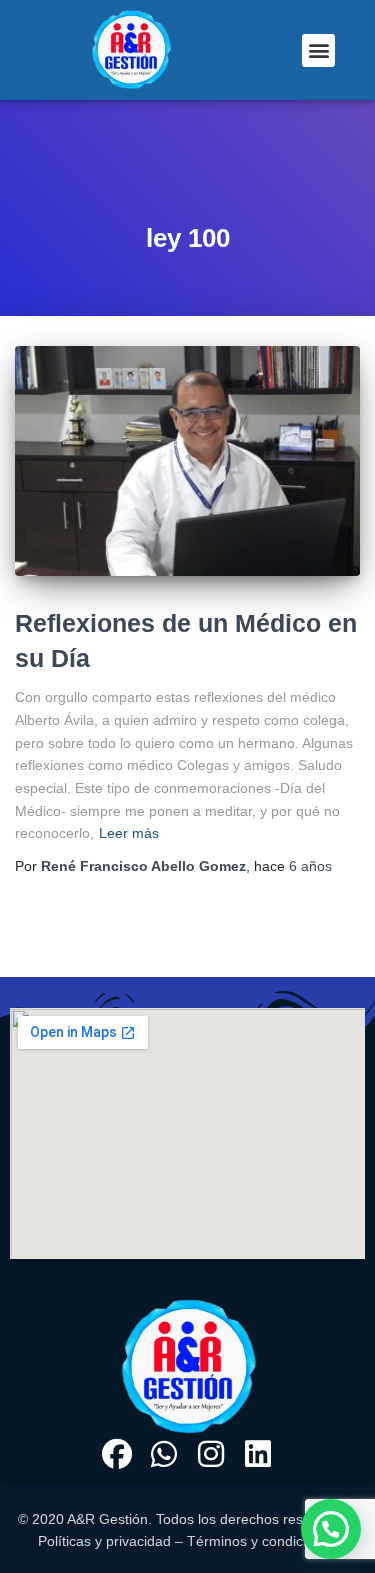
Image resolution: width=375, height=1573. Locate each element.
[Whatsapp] (164, 1454)
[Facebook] (117, 1454)
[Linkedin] (258, 1454)
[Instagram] (211, 1454)
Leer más (129, 833)
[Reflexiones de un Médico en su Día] (187, 461)
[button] (318, 50)
